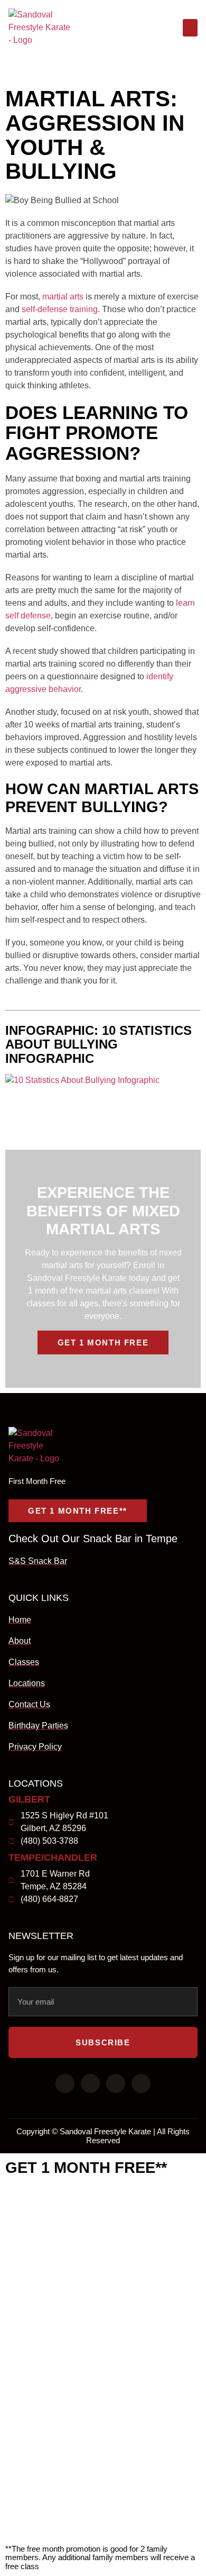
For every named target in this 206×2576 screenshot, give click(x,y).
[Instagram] (116, 2083)
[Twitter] (90, 2083)
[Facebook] (65, 2083)
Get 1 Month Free (103, 1342)
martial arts (63, 297)
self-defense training (60, 309)
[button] (190, 28)
